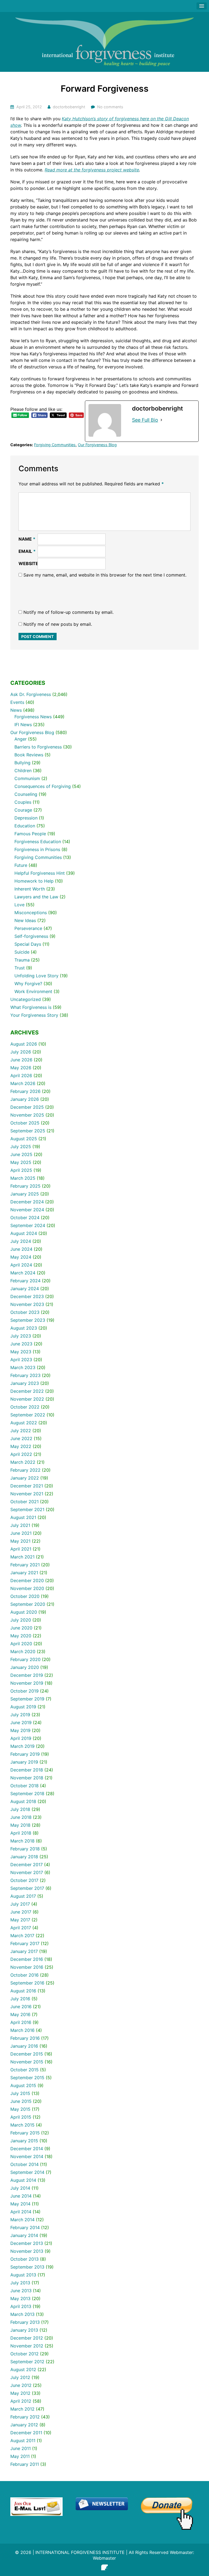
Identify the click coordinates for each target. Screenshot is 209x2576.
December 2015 (27, 2054)
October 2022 (25, 1407)
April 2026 (21, 1076)
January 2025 (25, 1194)
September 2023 (28, 1320)
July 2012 (20, 2377)
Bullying (22, 763)
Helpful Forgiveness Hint (40, 873)
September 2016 (27, 1983)
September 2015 (27, 2078)
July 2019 (20, 1715)
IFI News (23, 725)
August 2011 (23, 2441)
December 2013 (27, 2243)
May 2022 (21, 1446)
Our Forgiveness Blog (97, 445)
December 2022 (27, 1391)
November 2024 (27, 1210)
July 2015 (20, 2093)
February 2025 (25, 1186)
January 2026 (25, 1099)
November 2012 (27, 2346)
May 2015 (20, 2109)
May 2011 (20, 2456)
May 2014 (20, 2204)
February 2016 (25, 2038)
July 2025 (21, 1147)
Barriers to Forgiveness (38, 747)
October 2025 (25, 1123)
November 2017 (27, 1872)
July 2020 (21, 1620)
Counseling (26, 794)
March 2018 (22, 1841)
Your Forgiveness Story (34, 1015)
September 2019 (27, 1699)
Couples (23, 802)
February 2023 (25, 1375)
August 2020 (24, 1612)
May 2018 (20, 1825)
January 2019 (24, 1762)
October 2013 (24, 2259)
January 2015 (24, 2141)
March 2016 (22, 2030)
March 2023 (23, 1367)
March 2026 (23, 1083)
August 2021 (23, 1517)
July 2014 (20, 2188)
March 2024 (23, 1273)
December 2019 (27, 1675)
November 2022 (27, 1399)
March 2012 (22, 2409)
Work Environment (33, 991)
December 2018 (27, 1770)
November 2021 (27, 1494)
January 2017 (24, 1951)
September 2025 (28, 1131)
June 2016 (21, 2007)
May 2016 (20, 2014)
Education (25, 826)
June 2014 (21, 2196)
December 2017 (27, 1865)
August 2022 (24, 1423)
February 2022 (25, 1470)
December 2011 (26, 2433)
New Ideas (25, 920)
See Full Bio (145, 420)
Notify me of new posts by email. (58, 624)
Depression (26, 818)
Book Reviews (29, 755)
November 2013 (27, 2251)
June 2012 (21, 2385)
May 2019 (20, 1730)
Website (28, 563)
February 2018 (25, 1849)
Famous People (30, 834)
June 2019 (21, 1723)
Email (27, 551)
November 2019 (27, 1683)
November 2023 (27, 1304)
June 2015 (21, 2101)
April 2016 (21, 2022)
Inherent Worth (30, 889)
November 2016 (27, 1967)
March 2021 (22, 1557)
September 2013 (27, 2267)
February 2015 (25, 2133)
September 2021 (27, 1509)
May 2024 (21, 1257)
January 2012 (24, 2425)
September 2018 (27, 1794)
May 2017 (20, 1920)
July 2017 (20, 1904)
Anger (21, 739)
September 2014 (27, 2172)
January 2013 (24, 2330)
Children (23, 771)
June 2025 (21, 1154)
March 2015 (22, 2125)
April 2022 (21, 1454)
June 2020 (21, 1628)
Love (19, 905)
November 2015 (27, 2062)
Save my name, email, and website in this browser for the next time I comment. (105, 575)
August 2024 (24, 1233)
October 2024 (25, 1218)
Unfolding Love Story (36, 976)
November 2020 (27, 1588)
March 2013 (22, 2314)
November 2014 (27, 2156)
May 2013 (20, 2298)
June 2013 (21, 2291)
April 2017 (21, 1928)
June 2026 (21, 1060)
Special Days (28, 944)
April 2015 (21, 2117)
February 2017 (25, 1943)
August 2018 (23, 1801)
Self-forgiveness (31, 936)
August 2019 (23, 1707)
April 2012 (21, 2401)
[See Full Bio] (161, 420)
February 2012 (25, 2417)
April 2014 (21, 2212)
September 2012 (27, 2362)
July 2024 (21, 1241)
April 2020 (21, 1644)
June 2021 (21, 1533)
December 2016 (27, 1959)
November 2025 (27, 1115)
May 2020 (21, 1636)
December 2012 (27, 2338)
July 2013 (20, 2283)
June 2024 (21, 1249)
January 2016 (24, 2046)
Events (17, 702)
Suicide (22, 952)
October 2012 (24, 2354)
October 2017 (24, 1880)
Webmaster (104, 2558)
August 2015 (23, 2085)
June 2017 (21, 1912)
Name (27, 539)
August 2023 (24, 1328)
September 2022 (28, 1415)
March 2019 (22, 1746)
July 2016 (20, 1999)
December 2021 (27, 1486)
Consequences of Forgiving (43, 786)
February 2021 (25, 1565)
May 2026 (21, 1068)
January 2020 (25, 1667)
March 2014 (22, 2220)
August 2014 (23, 2180)
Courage (23, 810)
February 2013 (25, 2322)
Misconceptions (31, 913)
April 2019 (21, 1738)
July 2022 (21, 1431)
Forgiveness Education (38, 842)
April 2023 (21, 1360)
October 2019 (24, 1691)
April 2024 (21, 1265)
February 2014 (25, 2227)
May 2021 (20, 1541)
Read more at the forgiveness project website (92, 170)
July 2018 (20, 1809)
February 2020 (25, 1659)
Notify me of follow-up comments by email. (68, 612)
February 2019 (25, 1754)
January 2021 (24, 1573)
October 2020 (25, 1596)
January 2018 (24, 1857)
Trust (20, 968)
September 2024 (28, 1225)
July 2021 (20, 1525)
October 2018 (24, 1786)
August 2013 (23, 2275)
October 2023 (25, 1312)
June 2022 (21, 1438)
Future (21, 865)
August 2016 (23, 1991)
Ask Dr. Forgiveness (31, 694)
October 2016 (24, 1975)
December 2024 (27, 1202)
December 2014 (27, 2149)
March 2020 (23, 1651)
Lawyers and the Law (36, 897)
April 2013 (21, 2306)
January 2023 (25, 1383)
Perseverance (28, 928)
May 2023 (21, 1352)
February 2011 (25, 2464)
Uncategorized (26, 999)
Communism (27, 778)
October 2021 (24, 1502)
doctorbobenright (69, 107)
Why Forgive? (28, 984)
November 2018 (27, 1778)
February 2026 (25, 1091)
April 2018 (21, 1833)
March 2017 (22, 1936)
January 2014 (24, 2235)
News (16, 710)
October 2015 (24, 2070)
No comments (110, 107)
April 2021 (21, 1549)
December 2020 (27, 1580)
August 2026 (24, 1044)
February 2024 (25, 1281)
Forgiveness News (33, 717)
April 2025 (21, 1170)
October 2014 (24, 2164)
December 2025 (27, 1107)
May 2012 (20, 2393)
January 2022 (25, 1478)
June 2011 (21, 2448)
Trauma (22, 960)
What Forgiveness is (31, 1007)
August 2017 (23, 1896)
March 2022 (23, 1462)
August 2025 (24, 1139)
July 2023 (21, 1336)
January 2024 (25, 1289)
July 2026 (21, 1052)
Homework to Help (34, 881)
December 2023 (27, 1296)
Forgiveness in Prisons (37, 849)
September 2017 (27, 1888)
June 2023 (21, 1344)
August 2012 (23, 2369)
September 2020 (28, 1604)
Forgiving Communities (55, 445)
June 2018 (21, 1817)
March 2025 (23, 1178)
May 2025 (21, 1162)
